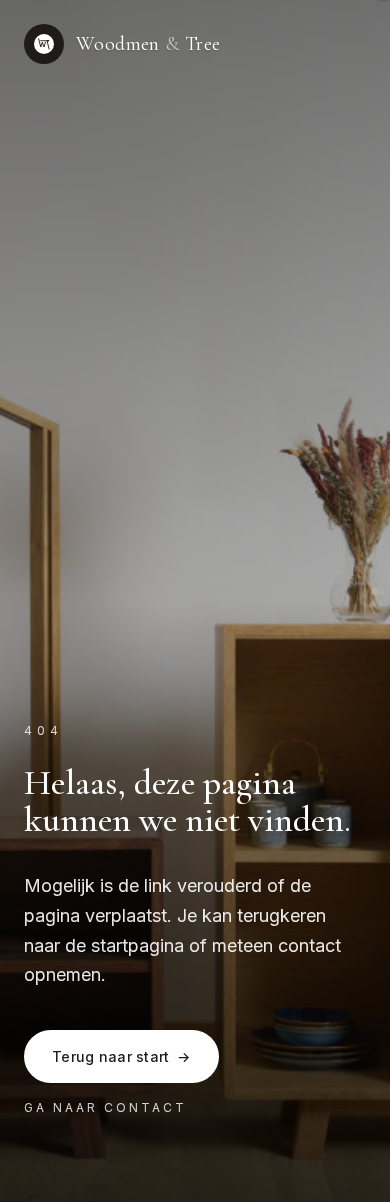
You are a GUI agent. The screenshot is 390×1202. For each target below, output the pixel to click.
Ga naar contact (105, 1107)
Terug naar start (121, 1056)
